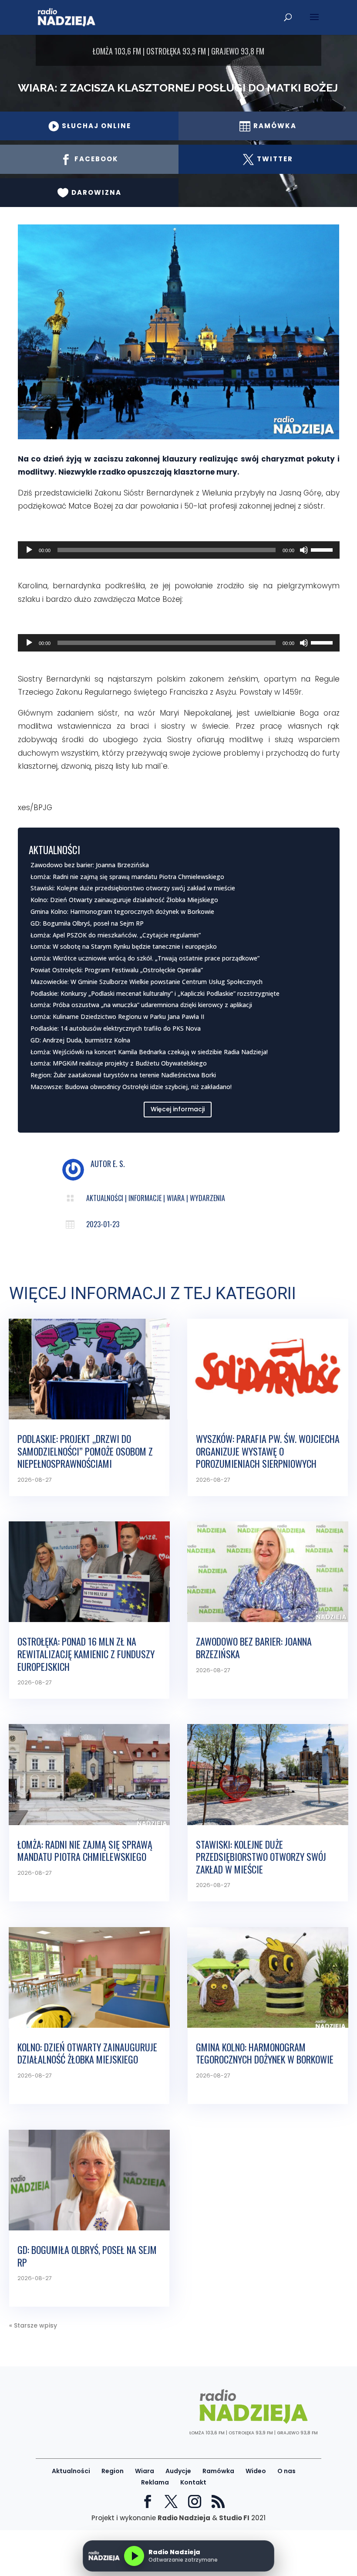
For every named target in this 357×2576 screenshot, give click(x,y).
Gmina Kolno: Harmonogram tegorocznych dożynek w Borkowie (122, 911)
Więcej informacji (178, 1109)
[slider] (323, 549)
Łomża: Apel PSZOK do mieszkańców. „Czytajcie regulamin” (116, 935)
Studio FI (234, 2518)
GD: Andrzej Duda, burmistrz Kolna (80, 1040)
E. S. (119, 1164)
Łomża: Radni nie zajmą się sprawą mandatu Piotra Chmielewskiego (127, 877)
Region (113, 2471)
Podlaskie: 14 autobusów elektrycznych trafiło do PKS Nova (116, 1028)
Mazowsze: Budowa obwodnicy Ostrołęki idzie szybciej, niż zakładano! (131, 1087)
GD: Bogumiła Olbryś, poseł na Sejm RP (87, 923)
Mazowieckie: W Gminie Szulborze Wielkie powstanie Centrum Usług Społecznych (147, 982)
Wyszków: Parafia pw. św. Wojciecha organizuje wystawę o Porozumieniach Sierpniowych (268, 1451)
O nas (286, 2471)
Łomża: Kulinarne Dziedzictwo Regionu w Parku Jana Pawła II (117, 1016)
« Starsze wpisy (33, 2325)
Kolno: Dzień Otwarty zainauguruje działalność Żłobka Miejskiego (124, 900)
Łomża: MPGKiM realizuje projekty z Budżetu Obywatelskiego (119, 1063)
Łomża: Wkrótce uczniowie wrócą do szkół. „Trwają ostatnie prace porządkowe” (145, 958)
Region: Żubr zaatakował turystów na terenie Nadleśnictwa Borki (123, 1075)
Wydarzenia (207, 1198)
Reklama (155, 2482)
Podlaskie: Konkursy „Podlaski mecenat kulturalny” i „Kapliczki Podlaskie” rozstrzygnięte (155, 993)
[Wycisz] (304, 550)
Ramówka (218, 2471)
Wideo (256, 2471)
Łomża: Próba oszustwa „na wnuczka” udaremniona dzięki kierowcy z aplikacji (141, 1005)
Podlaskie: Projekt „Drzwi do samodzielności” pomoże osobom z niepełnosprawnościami (85, 1451)
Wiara (176, 1198)
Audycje (178, 2471)
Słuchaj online (89, 126)
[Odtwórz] (29, 550)
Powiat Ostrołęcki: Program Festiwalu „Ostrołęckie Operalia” (117, 970)
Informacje (145, 1198)
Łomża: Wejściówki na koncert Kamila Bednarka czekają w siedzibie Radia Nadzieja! (149, 1052)
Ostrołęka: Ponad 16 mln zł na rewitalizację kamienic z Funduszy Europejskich (86, 1654)
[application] (179, 550)
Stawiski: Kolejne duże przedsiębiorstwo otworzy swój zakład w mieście (133, 888)
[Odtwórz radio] (134, 2556)
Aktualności (105, 1198)
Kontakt (193, 2482)
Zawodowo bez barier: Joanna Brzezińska (90, 865)
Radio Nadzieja (184, 2518)
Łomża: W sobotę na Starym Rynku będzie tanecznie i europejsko (124, 946)
